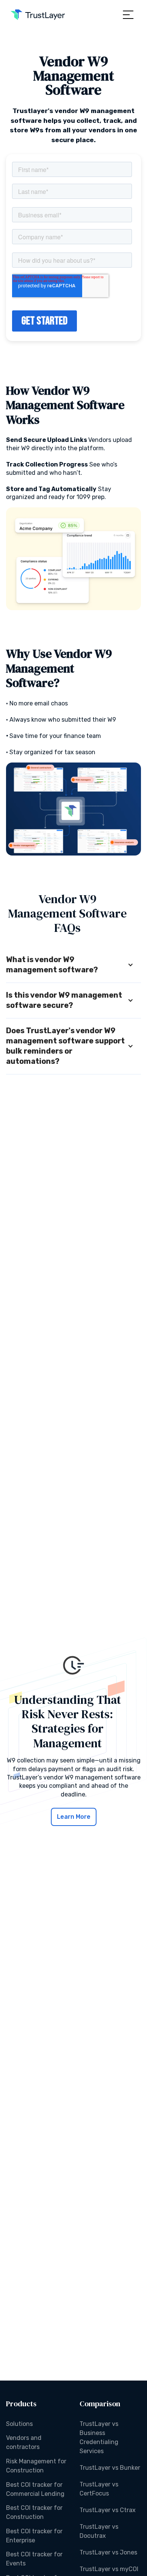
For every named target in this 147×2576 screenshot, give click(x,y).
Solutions (19, 2424)
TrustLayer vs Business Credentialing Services (99, 2437)
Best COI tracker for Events (34, 2559)
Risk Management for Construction (36, 2466)
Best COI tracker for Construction (34, 2512)
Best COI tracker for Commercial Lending (35, 2489)
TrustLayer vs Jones (108, 2552)
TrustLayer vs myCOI (109, 2569)
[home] (38, 15)
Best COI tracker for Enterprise (34, 2536)
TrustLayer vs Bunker (110, 2468)
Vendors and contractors (24, 2442)
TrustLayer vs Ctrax (108, 2510)
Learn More (74, 1817)
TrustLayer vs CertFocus (99, 2489)
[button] (128, 15)
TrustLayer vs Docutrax (99, 2531)
